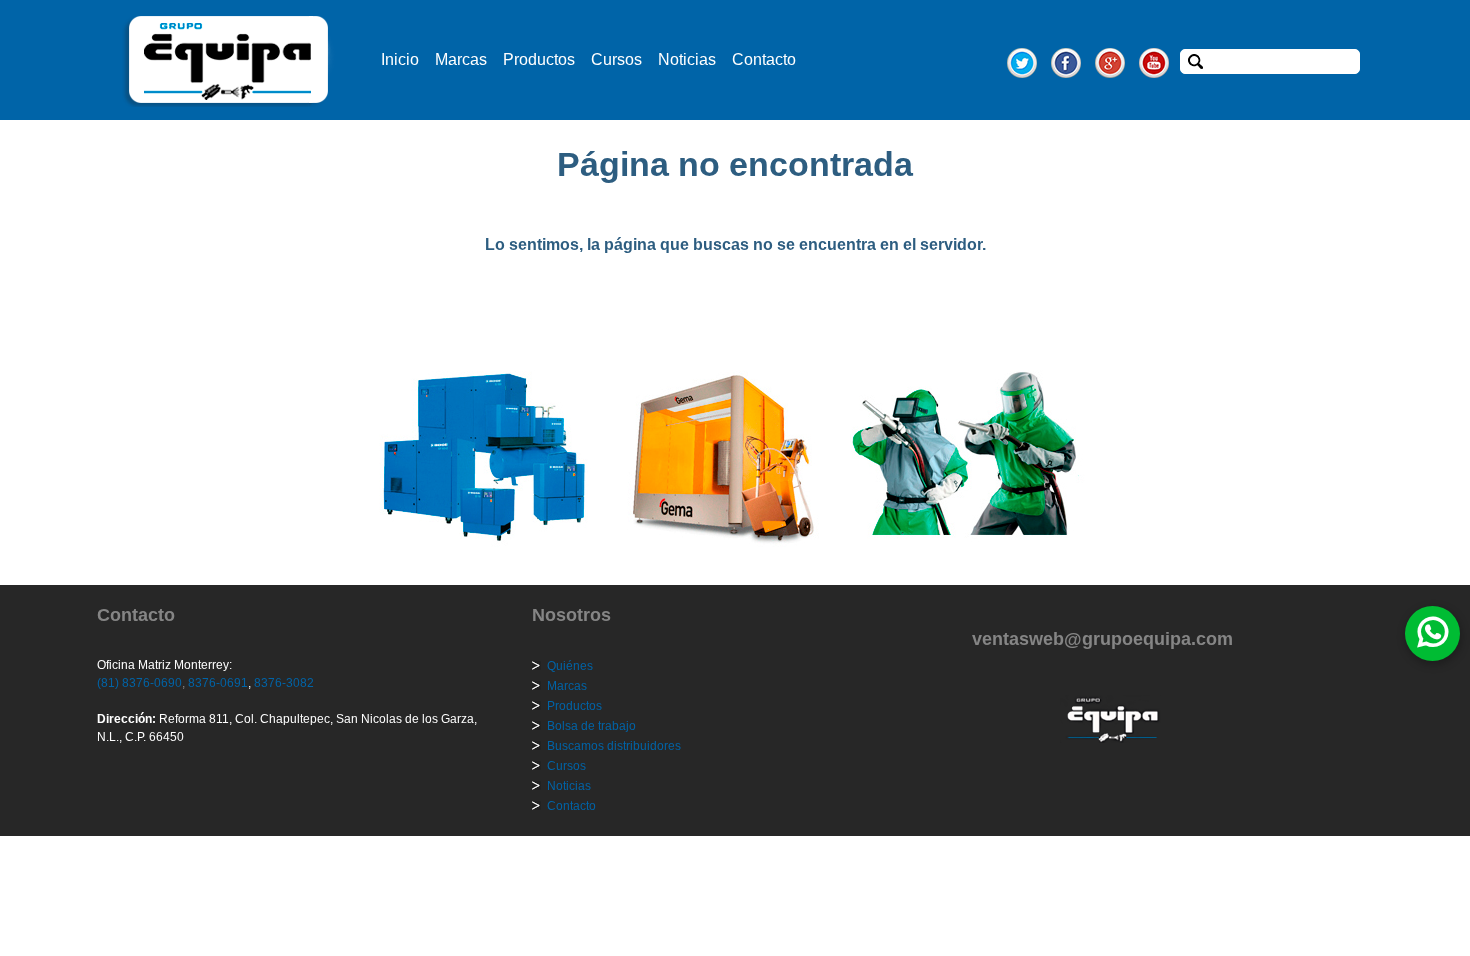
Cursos (616, 59)
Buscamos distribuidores (614, 746)
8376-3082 (282, 683)
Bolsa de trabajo (591, 726)
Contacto (764, 59)
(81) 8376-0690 (139, 683)
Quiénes (570, 666)
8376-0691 (216, 683)
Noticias (687, 59)
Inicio (400, 59)
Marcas (461, 59)
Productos (539, 59)
